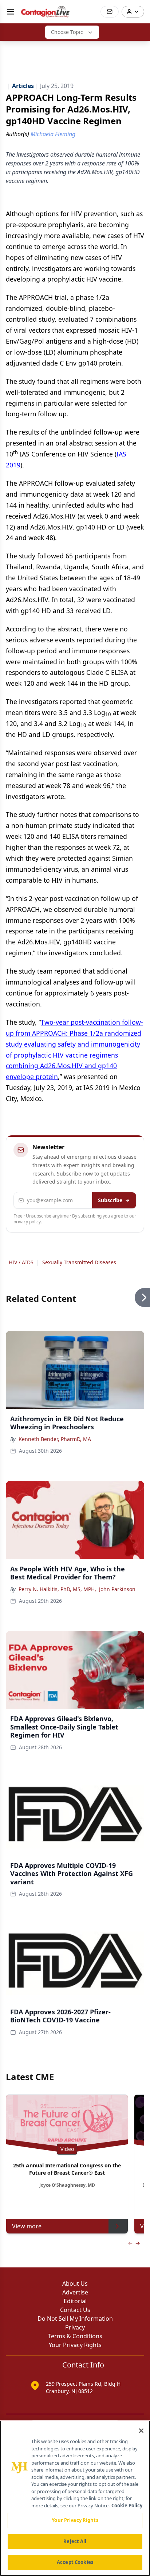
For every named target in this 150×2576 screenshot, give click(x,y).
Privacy (75, 2327)
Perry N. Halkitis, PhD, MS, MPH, (57, 1589)
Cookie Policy (127, 2506)
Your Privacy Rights (75, 2345)
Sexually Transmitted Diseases (79, 1262)
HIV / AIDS (21, 1262)
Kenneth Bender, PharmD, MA (55, 1439)
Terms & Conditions (75, 2336)
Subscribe (110, 1200)
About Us (75, 2283)
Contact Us (75, 2310)
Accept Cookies (75, 2562)
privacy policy (27, 1222)
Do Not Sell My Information (75, 2319)
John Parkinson (117, 1589)
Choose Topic (67, 32)
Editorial (75, 2301)
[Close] (141, 2431)
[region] (75, 2498)
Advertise (75, 2292)
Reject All (75, 2541)
